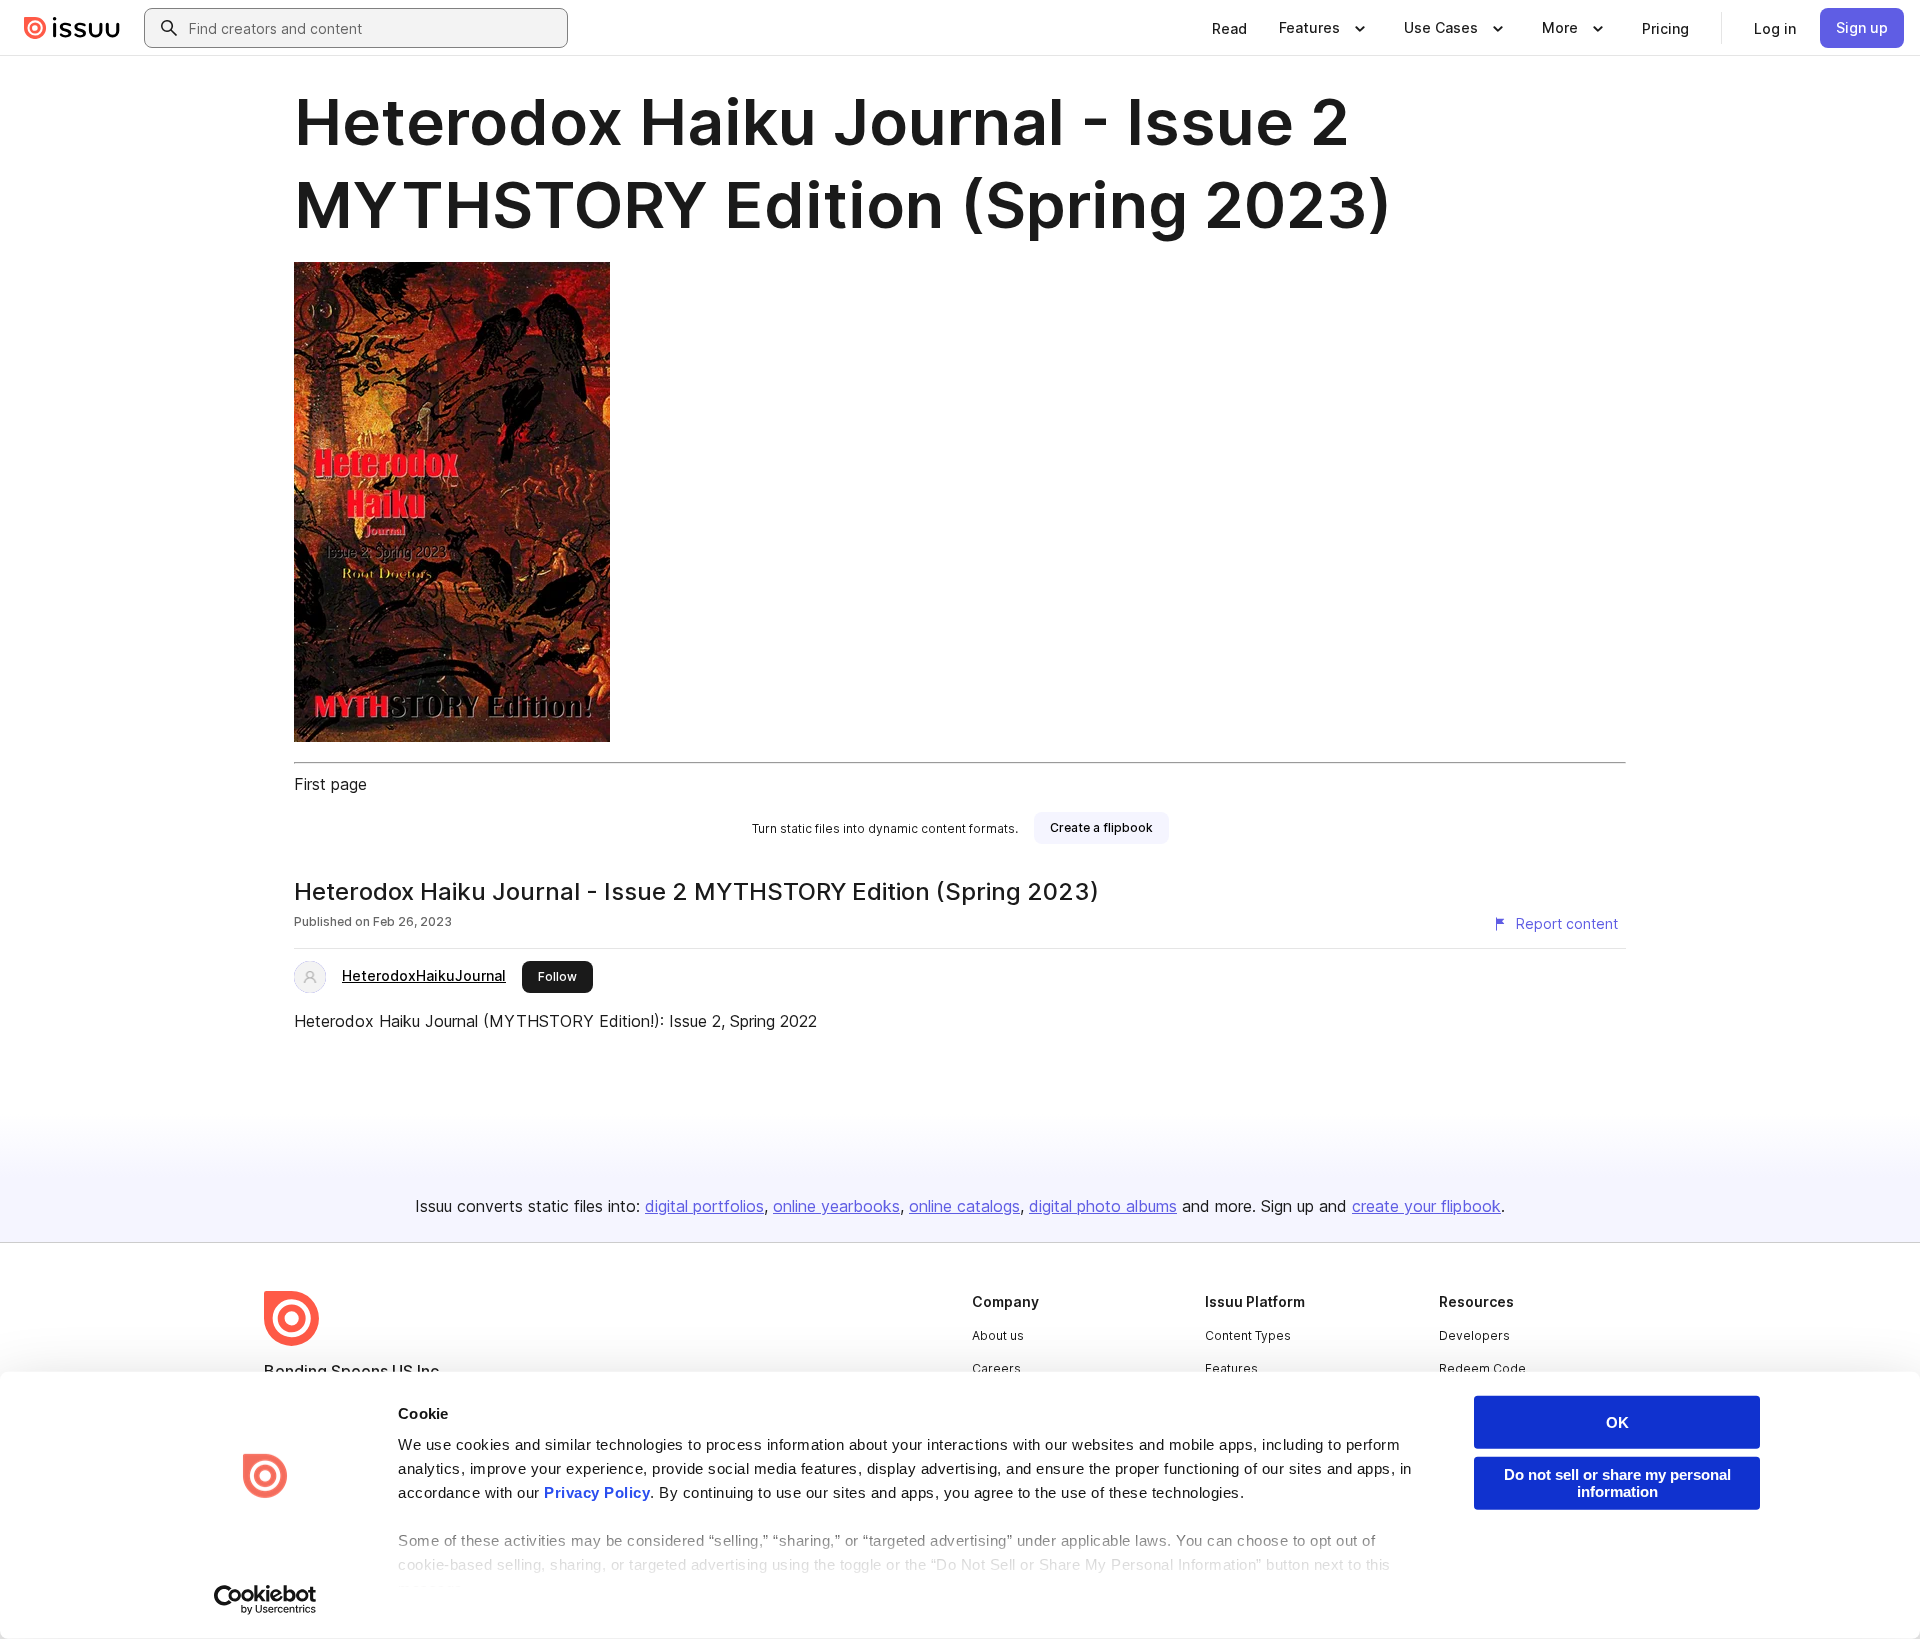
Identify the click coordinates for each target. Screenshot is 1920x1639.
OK (1617, 1422)
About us (998, 1335)
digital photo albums (1103, 1206)
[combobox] (374, 28)
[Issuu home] (72, 28)
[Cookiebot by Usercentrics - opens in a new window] (265, 1600)
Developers (1474, 1335)
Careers (996, 1368)
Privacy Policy (597, 1492)
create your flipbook (1426, 1206)
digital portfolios (704, 1206)
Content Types (1248, 1335)
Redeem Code (1482, 1368)
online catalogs (964, 1206)
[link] (1229, 28)
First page (330, 784)
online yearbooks (836, 1206)
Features (1231, 1368)
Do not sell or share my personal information (1617, 1483)
